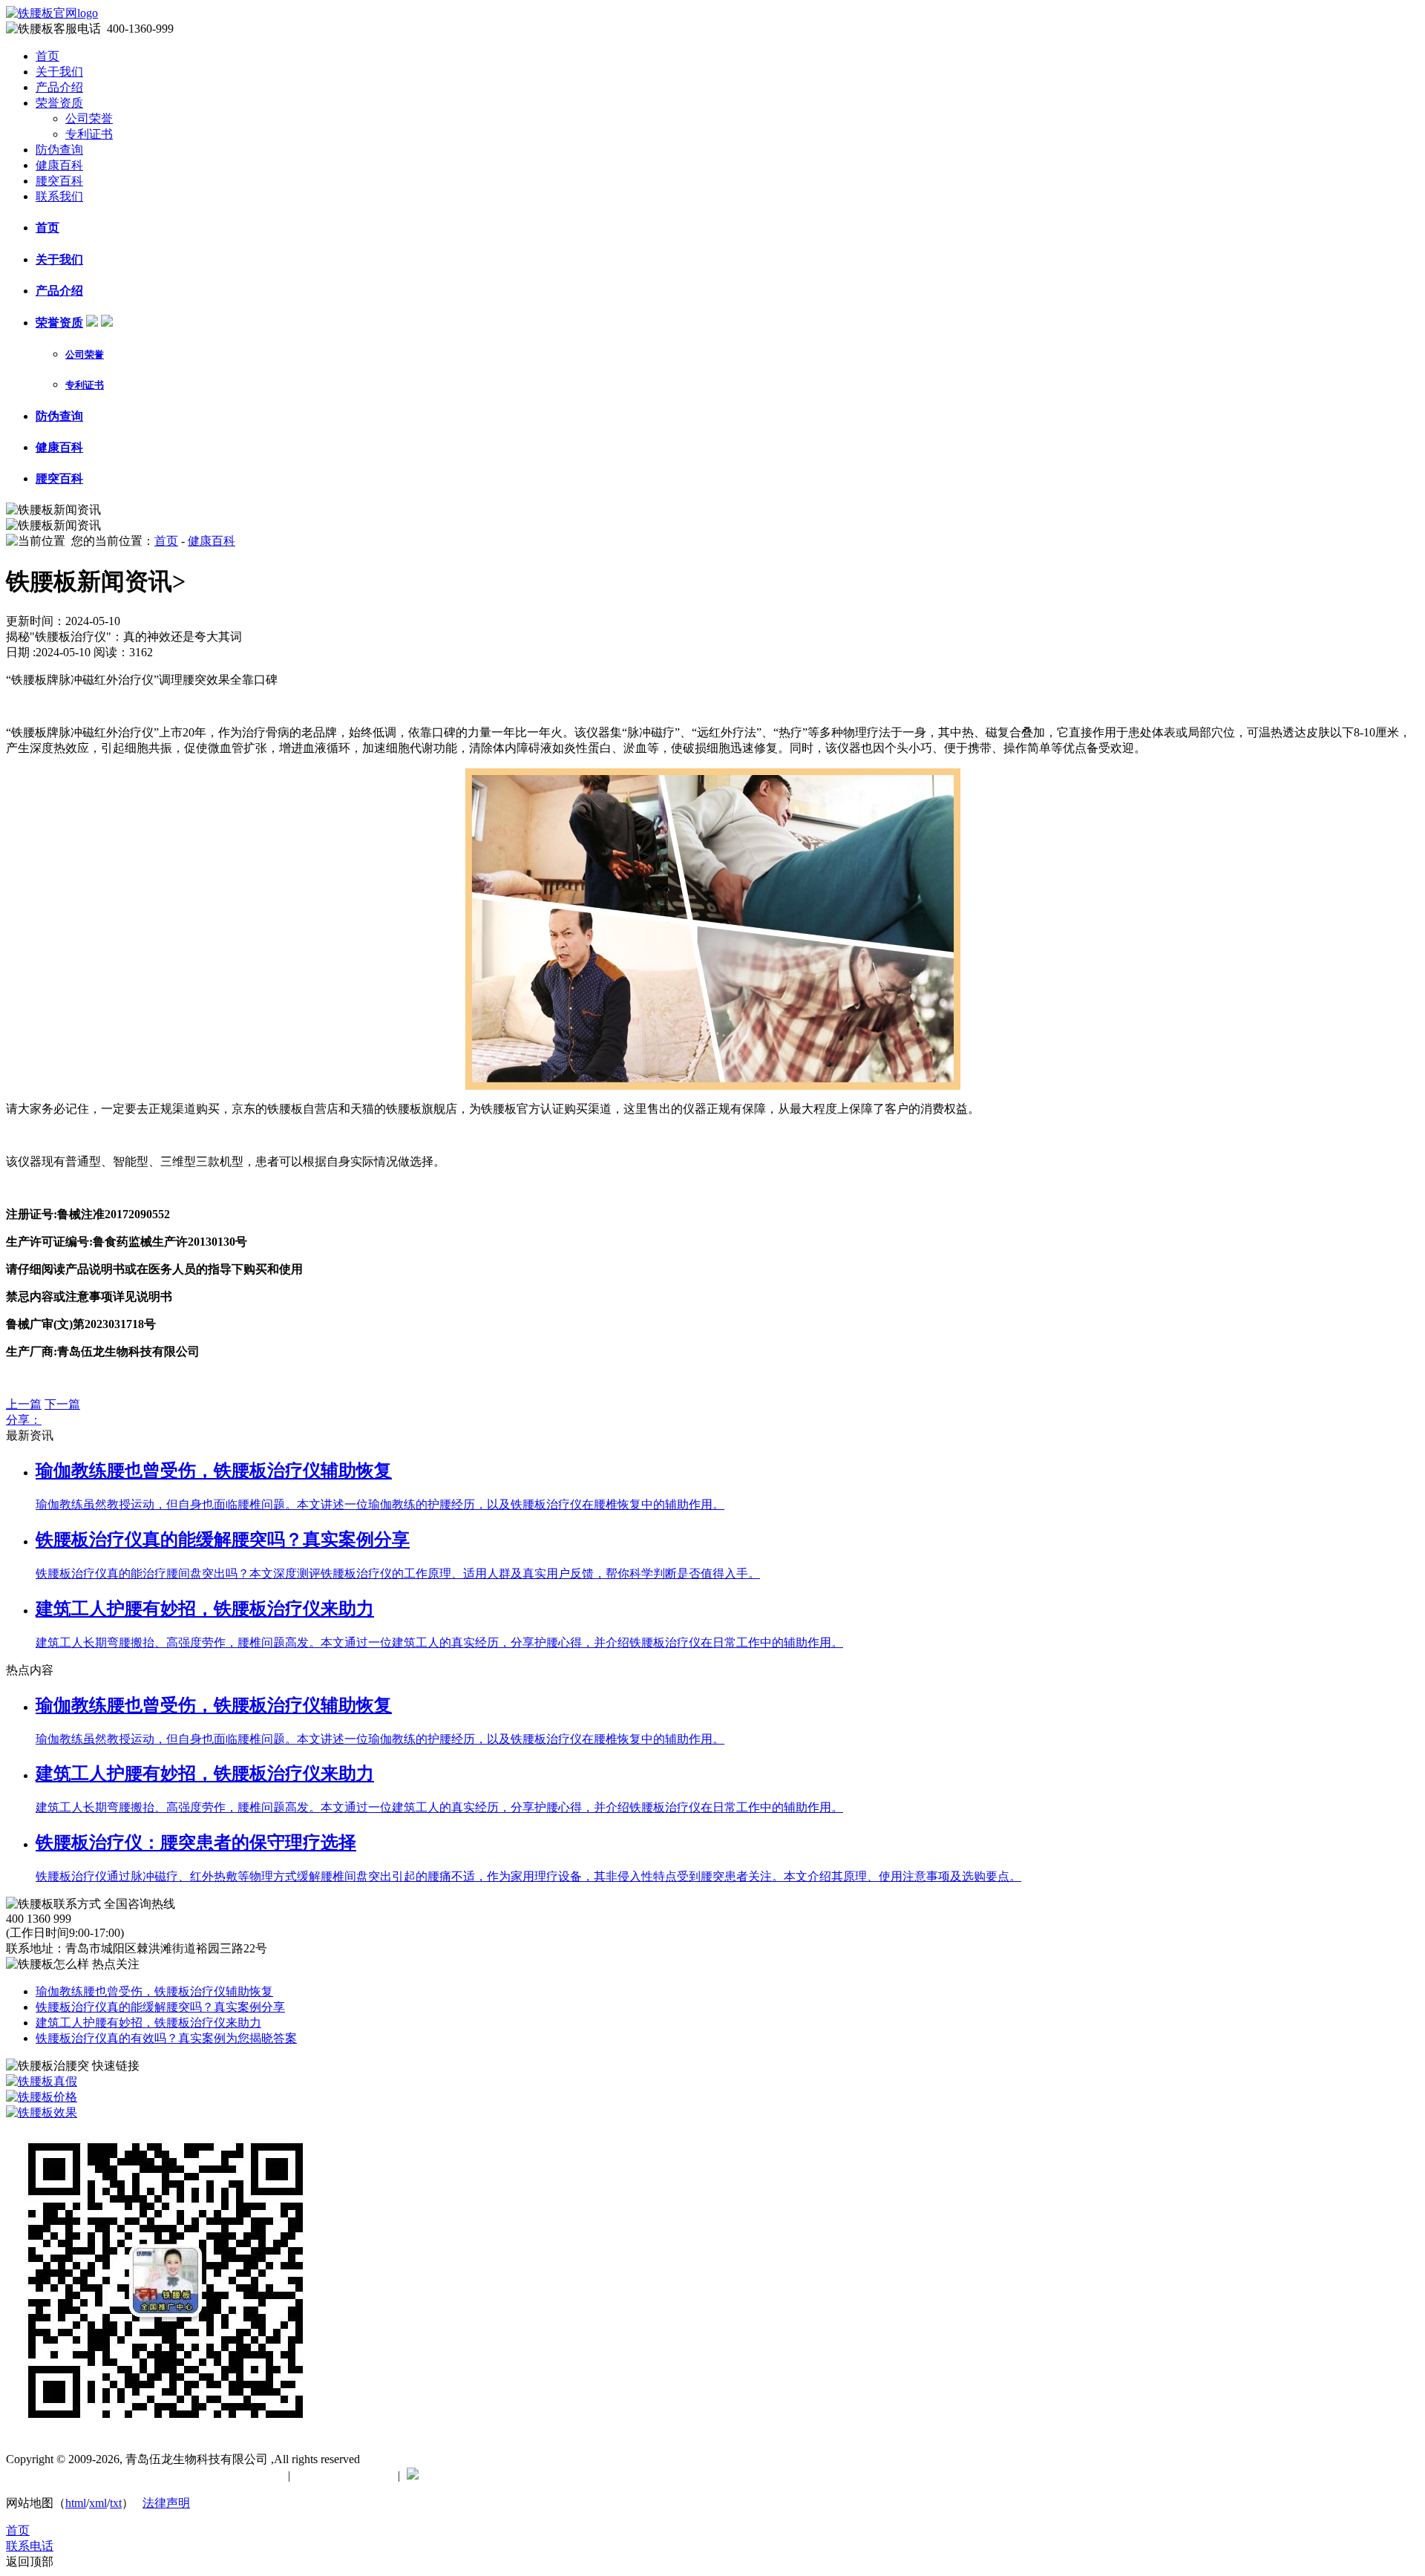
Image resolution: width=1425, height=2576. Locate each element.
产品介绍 (59, 87)
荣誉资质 (59, 103)
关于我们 (59, 72)
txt (116, 2503)
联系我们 (59, 196)
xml (98, 2503)
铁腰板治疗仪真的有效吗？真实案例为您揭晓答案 (166, 2038)
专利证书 (89, 134)
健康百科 (59, 165)
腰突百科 (59, 181)
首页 (47, 56)
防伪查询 (59, 150)
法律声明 (166, 2503)
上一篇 (24, 1404)
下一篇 (62, 1404)
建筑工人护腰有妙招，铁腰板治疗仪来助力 (148, 2023)
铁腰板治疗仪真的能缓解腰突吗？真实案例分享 (160, 2007)
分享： (24, 1420)
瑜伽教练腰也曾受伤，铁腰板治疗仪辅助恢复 (154, 1991)
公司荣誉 (89, 118)
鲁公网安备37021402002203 (497, 2475)
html (76, 2503)
